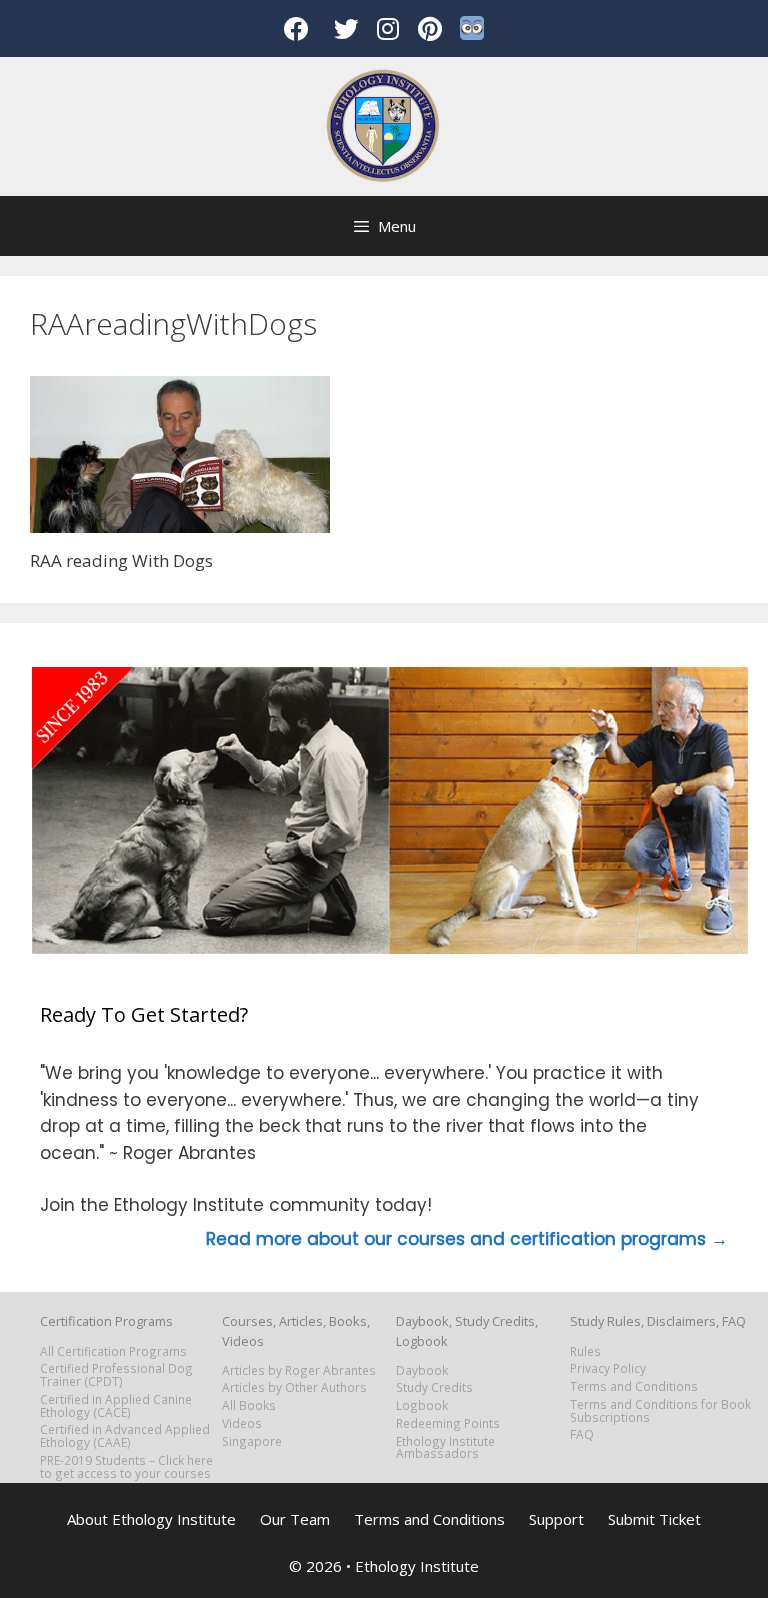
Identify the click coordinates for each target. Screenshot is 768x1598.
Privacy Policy (608, 1368)
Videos (242, 1423)
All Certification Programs (113, 1351)
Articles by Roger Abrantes (299, 1370)
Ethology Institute (417, 1566)
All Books (249, 1405)
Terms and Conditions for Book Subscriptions (660, 1410)
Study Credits (434, 1387)
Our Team (295, 1519)
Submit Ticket (654, 1519)
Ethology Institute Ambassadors (445, 1447)
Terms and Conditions (634, 1386)
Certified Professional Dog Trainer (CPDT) (116, 1374)
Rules (585, 1351)
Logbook (422, 1405)
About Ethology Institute (151, 1519)
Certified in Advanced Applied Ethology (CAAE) (125, 1435)
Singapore (252, 1441)
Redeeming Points (448, 1423)
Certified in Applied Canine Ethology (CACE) (116, 1405)
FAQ (582, 1434)
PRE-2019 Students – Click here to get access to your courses (126, 1466)
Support (556, 1519)
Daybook (422, 1370)
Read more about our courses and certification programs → (467, 1239)
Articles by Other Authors (294, 1387)
